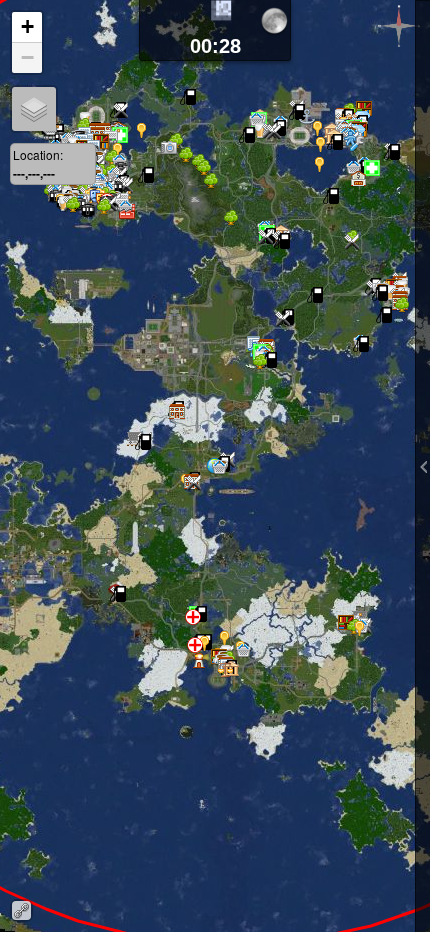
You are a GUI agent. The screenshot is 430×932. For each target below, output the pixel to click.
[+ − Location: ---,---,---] (215, 466)
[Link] (21, 910)
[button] (366, 189)
